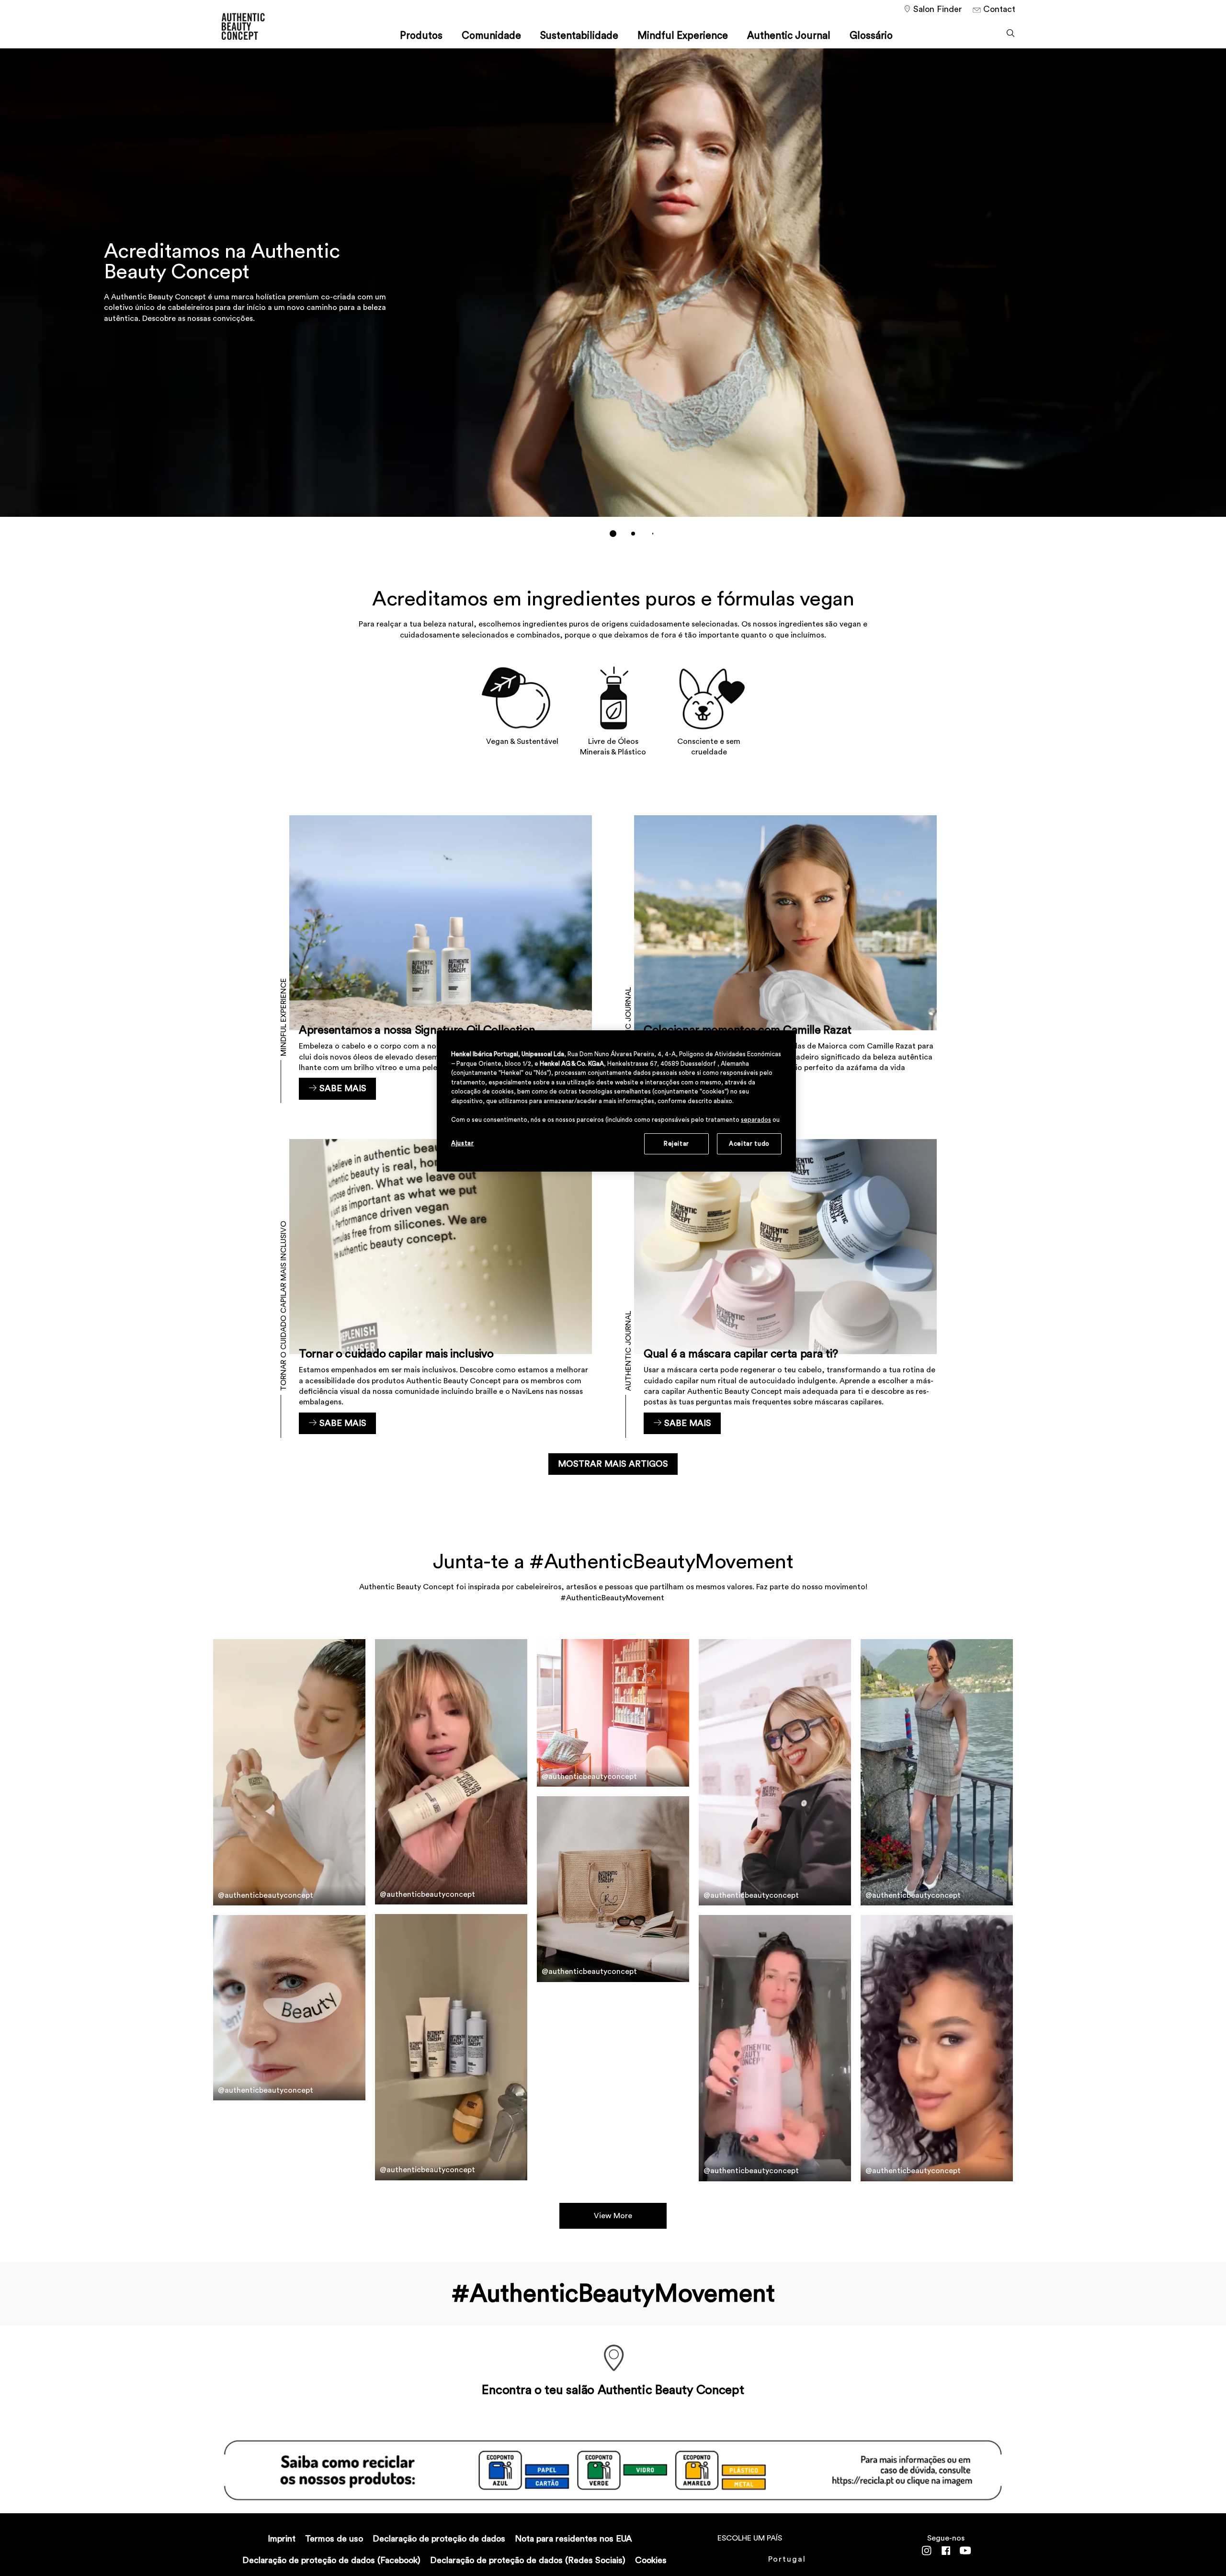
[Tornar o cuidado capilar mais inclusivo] (441, 1287)
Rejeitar (676, 1144)
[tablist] (613, 534)
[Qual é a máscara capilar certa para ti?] (785, 1287)
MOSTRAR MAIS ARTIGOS (613, 1464)
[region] (616, 1101)
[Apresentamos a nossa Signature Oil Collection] (441, 963)
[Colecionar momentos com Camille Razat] (785, 963)
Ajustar (463, 1143)
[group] (613, 299)
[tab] (613, 534)
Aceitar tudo (749, 1144)
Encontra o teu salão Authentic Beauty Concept (613, 2390)
